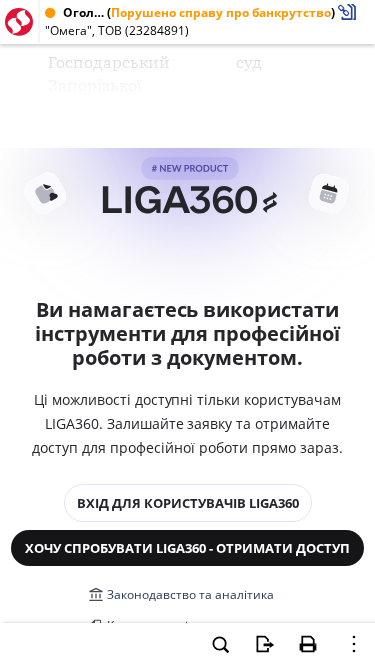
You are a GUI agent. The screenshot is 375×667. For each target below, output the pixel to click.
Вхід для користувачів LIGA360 (188, 503)
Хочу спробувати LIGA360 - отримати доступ (187, 548)
